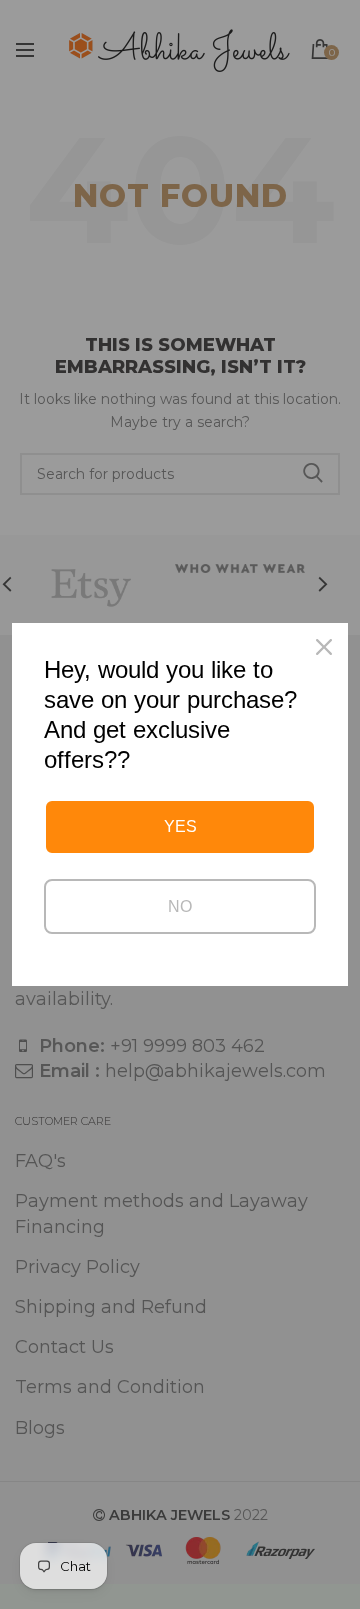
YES (180, 826)
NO (180, 906)
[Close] (324, 647)
